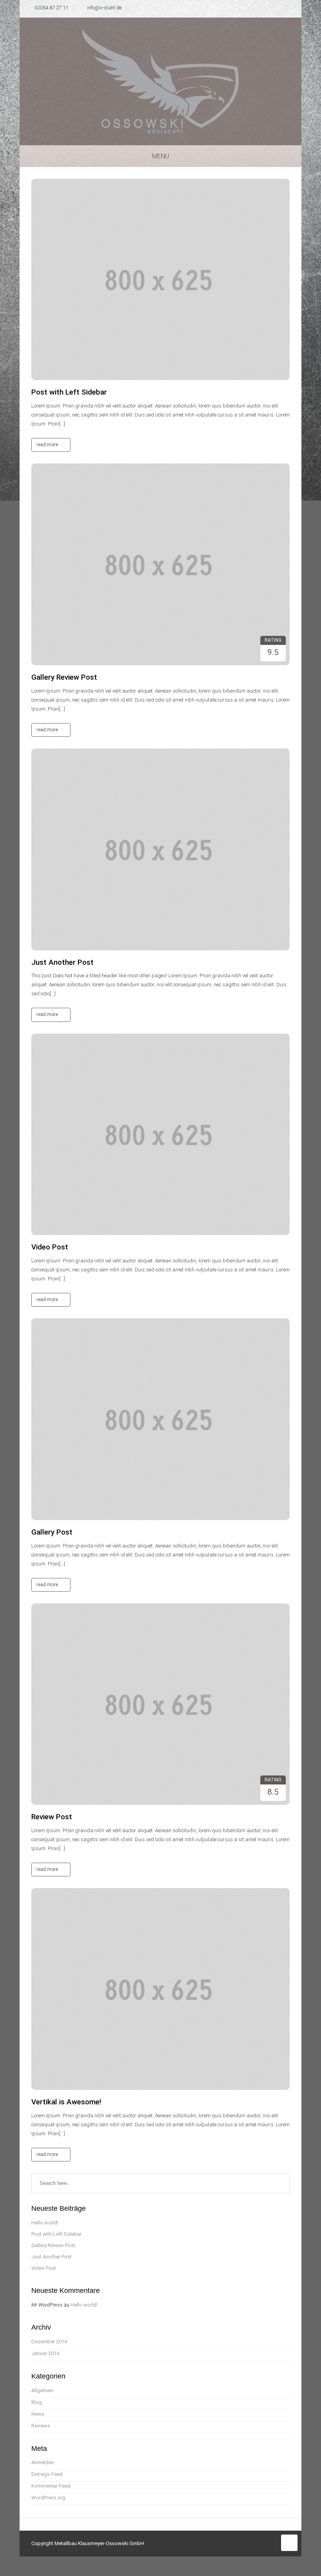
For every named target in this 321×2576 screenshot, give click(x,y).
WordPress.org (48, 2498)
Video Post (50, 1247)
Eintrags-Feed (47, 2474)
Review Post (52, 1817)
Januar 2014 (45, 2353)
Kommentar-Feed (51, 2486)
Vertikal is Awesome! (66, 2102)
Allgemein (42, 2390)
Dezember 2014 (49, 2342)
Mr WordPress (47, 2305)
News (38, 2414)
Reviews (41, 2426)
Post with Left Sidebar (69, 392)
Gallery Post (52, 1532)
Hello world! (45, 2223)
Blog (37, 2402)
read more (48, 445)
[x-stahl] (160, 81)
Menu (161, 156)
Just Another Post (62, 962)
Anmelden (43, 2462)
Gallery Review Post (64, 677)
